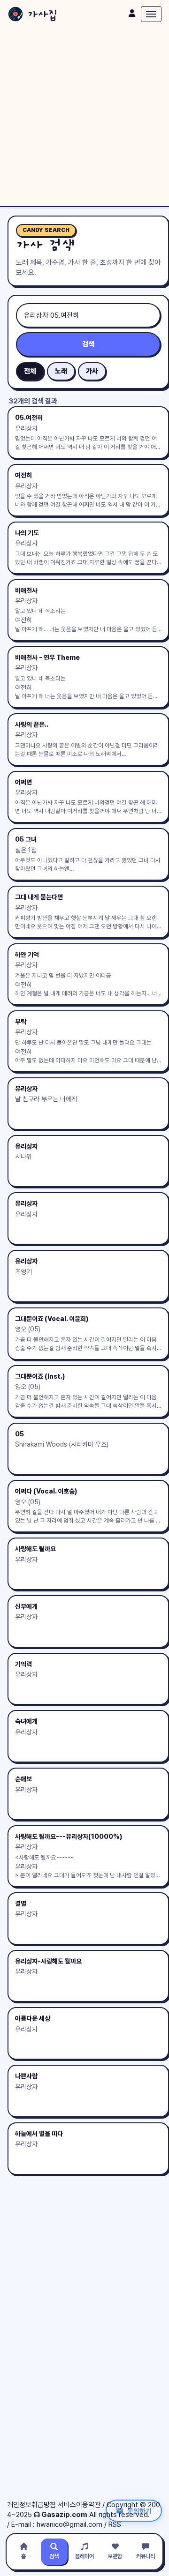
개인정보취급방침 (31, 2505)
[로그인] (132, 13)
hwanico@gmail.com (69, 2524)
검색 (88, 344)
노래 (61, 371)
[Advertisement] (84, 117)
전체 (30, 371)
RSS (115, 2524)
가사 (92, 371)
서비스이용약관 (79, 2505)
